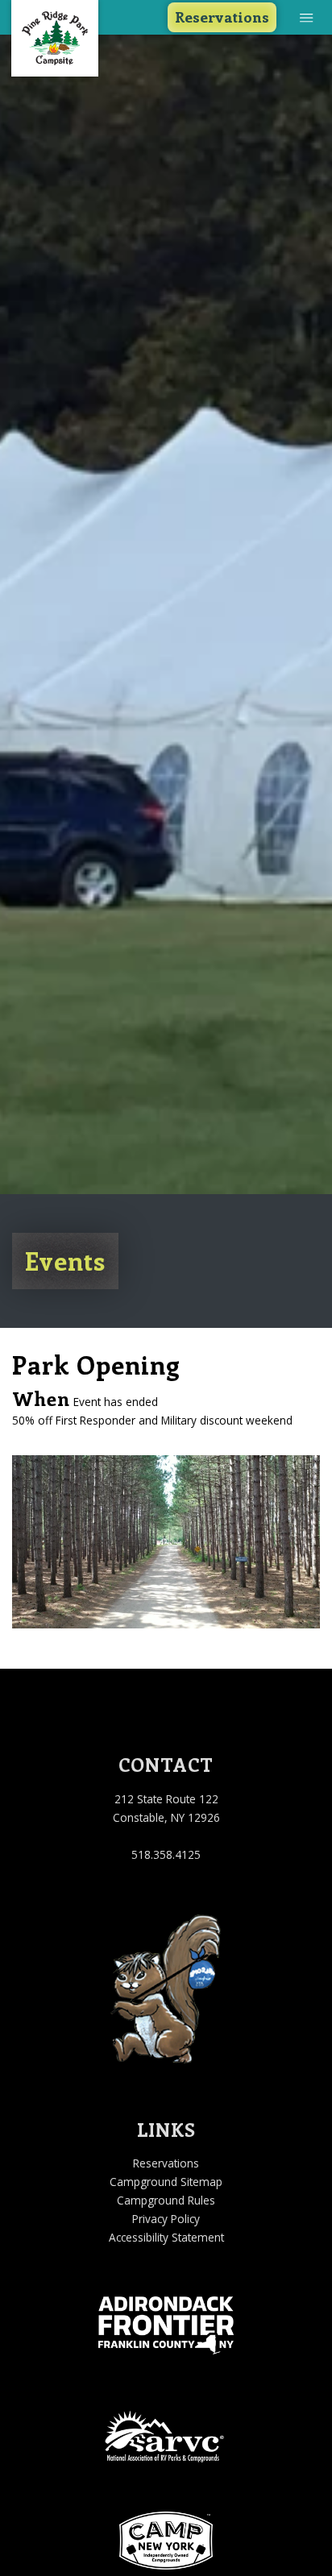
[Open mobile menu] (307, 17)
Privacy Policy (166, 2219)
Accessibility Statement (166, 2237)
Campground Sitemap (166, 2182)
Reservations (222, 17)
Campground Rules (166, 2200)
